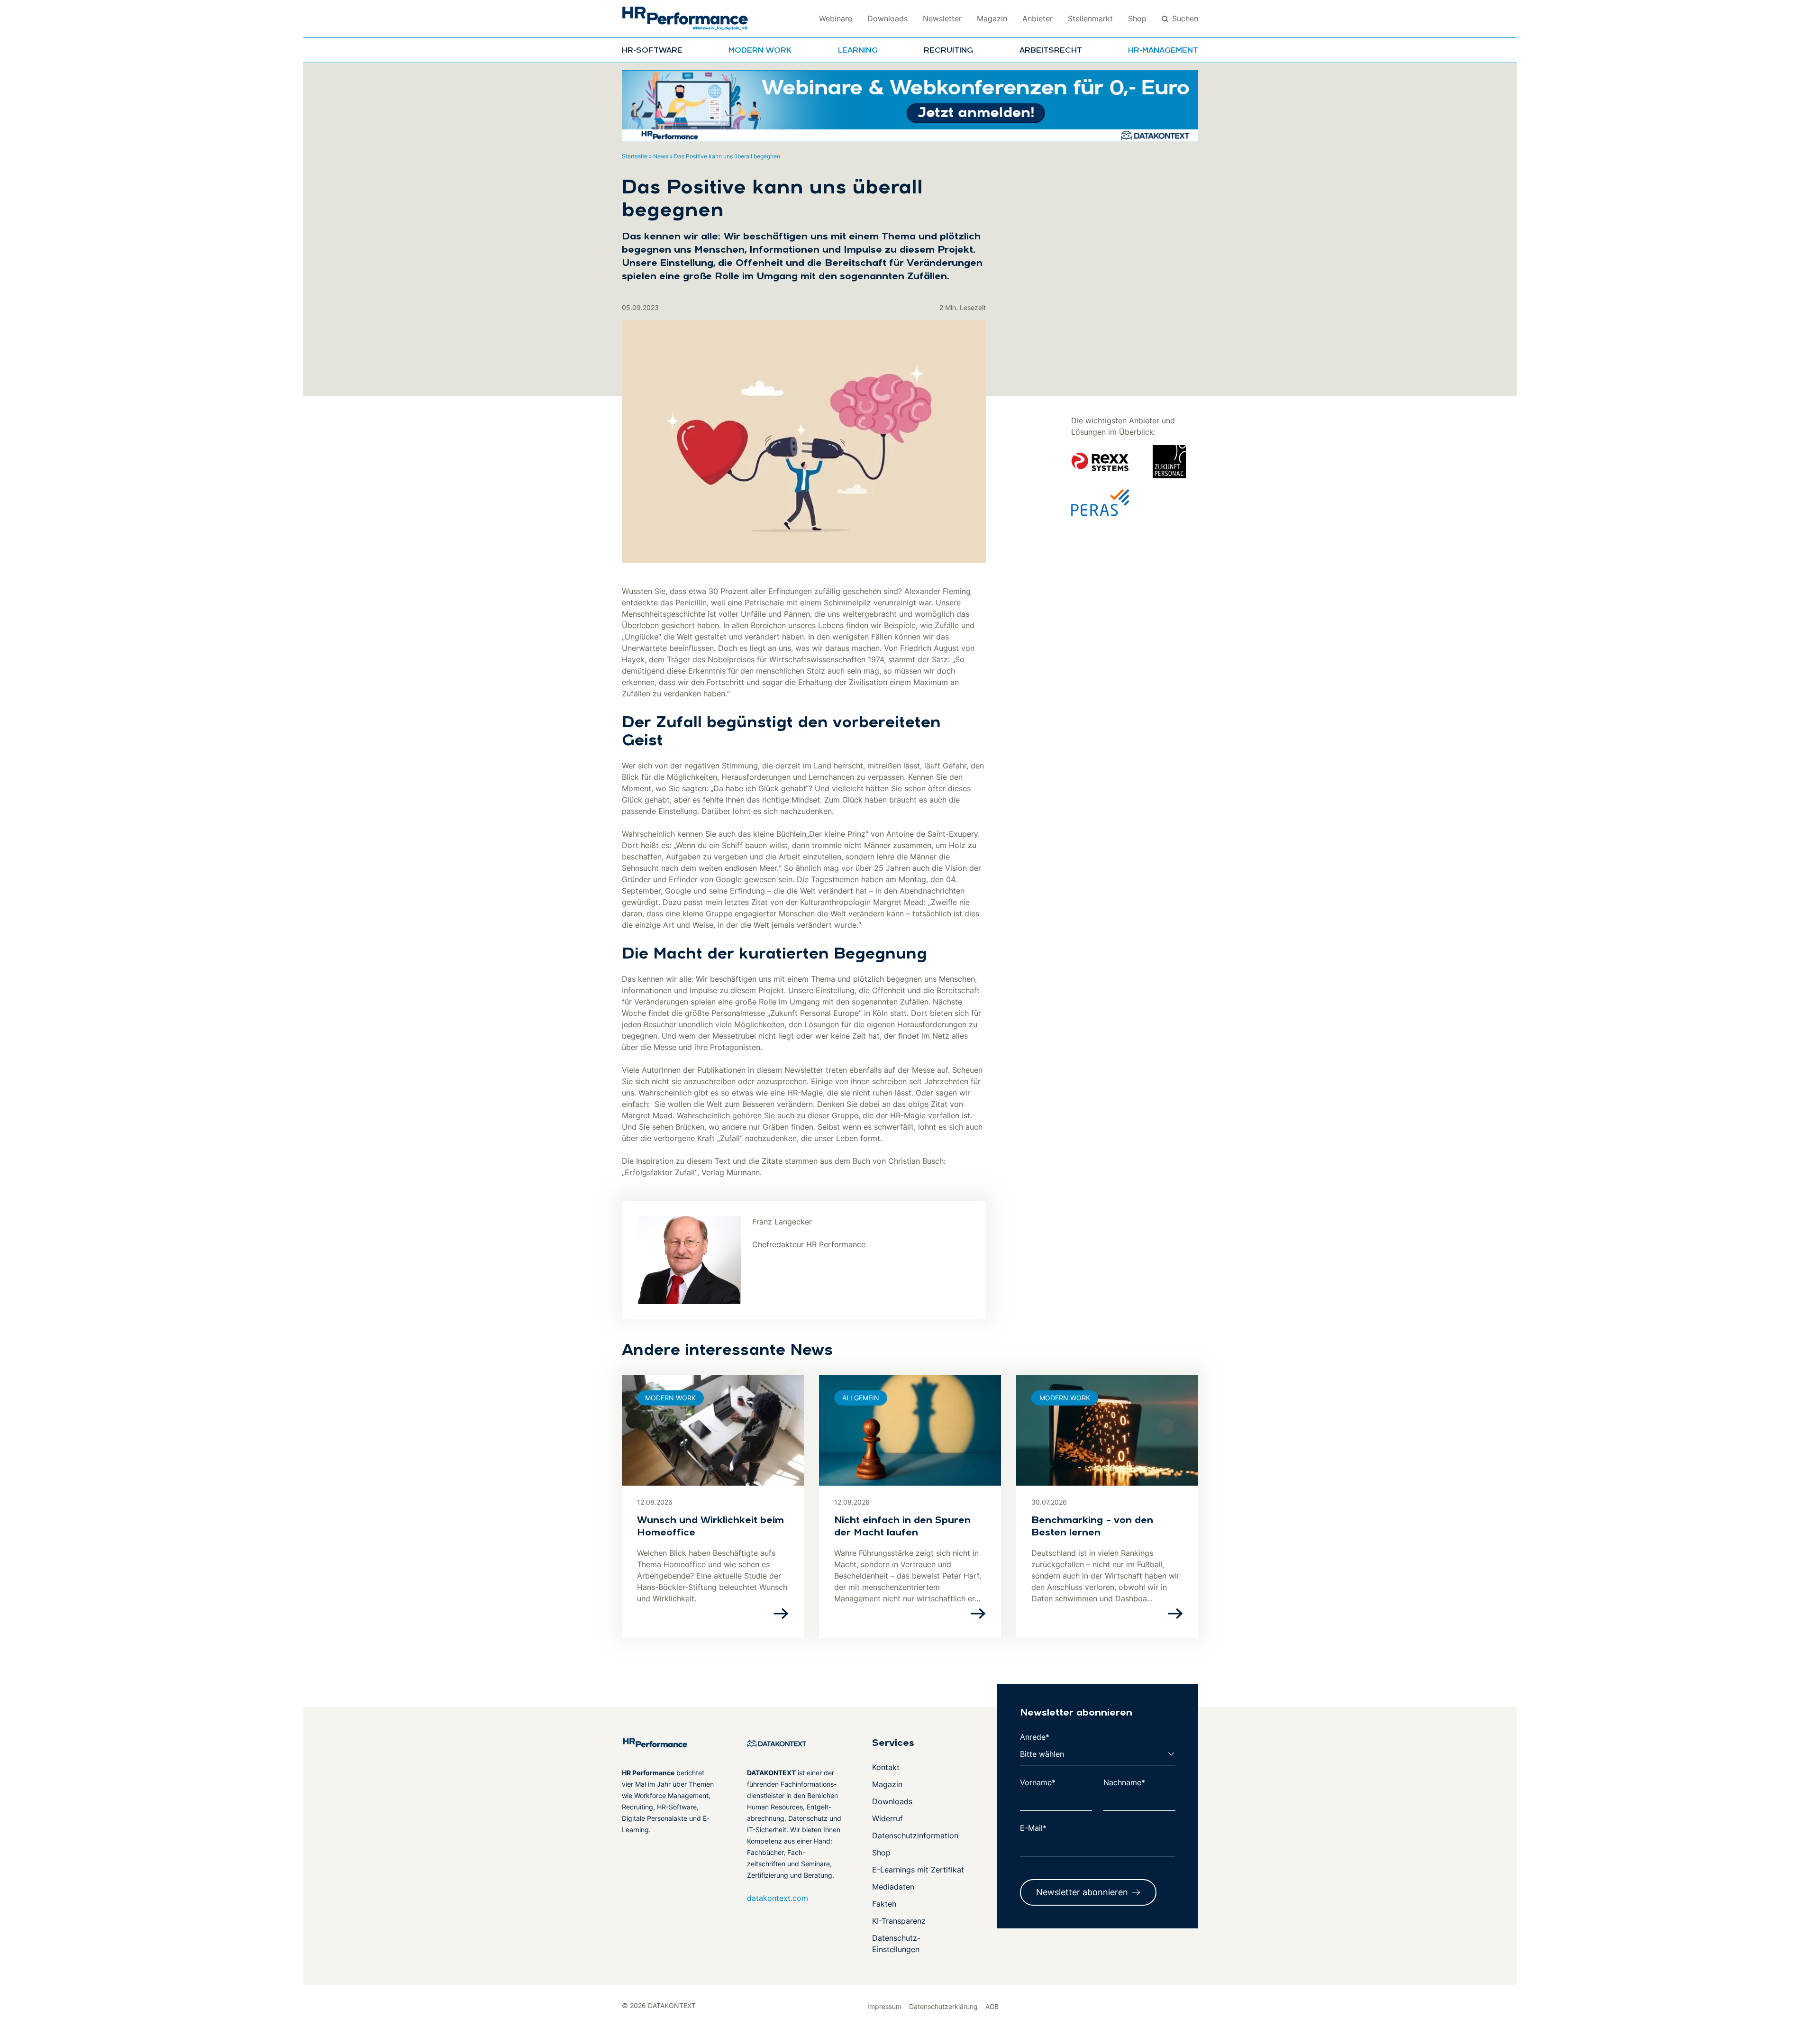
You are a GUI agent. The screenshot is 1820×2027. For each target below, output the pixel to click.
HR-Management (1163, 51)
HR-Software (652, 51)
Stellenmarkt (1090, 18)
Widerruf (887, 1818)
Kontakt (886, 1767)
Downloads (887, 18)
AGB (992, 2006)
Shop (1137, 18)
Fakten (884, 1904)
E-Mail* (1033, 1828)
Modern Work (760, 51)
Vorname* (1038, 1782)
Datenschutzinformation (915, 1835)
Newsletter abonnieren (1082, 1892)
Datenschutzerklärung (943, 2006)
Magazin (992, 18)
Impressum (884, 2006)
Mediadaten (893, 1887)
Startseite (635, 156)
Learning (858, 51)
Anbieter (1037, 18)
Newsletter (942, 18)
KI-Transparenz (899, 1921)
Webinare (836, 18)
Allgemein (861, 1398)
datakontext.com (778, 1898)
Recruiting (948, 51)
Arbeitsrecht (1051, 51)
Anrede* (1035, 1737)
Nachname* (1124, 1782)
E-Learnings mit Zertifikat (918, 1870)
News (661, 156)
